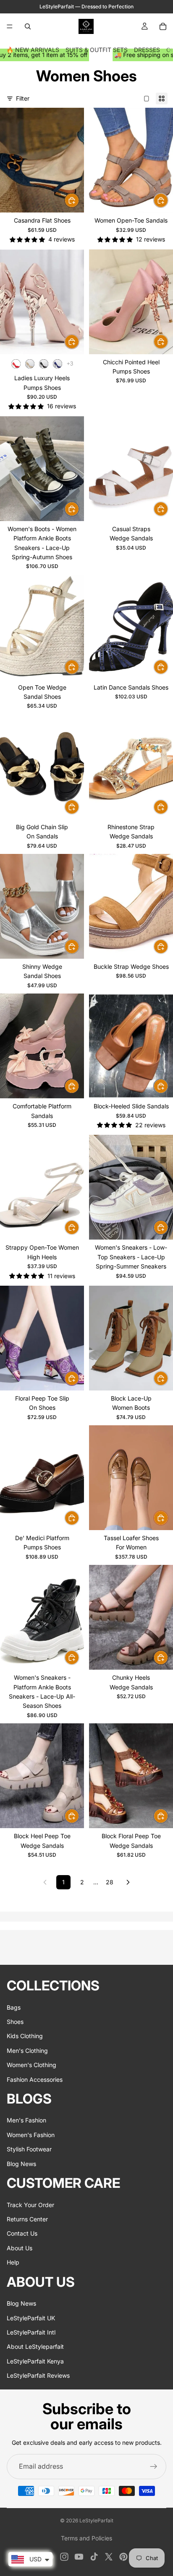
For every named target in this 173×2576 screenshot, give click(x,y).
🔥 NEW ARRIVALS (33, 50)
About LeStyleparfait (35, 2347)
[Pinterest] (123, 2557)
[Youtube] (79, 2557)
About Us (20, 2248)
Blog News (21, 2164)
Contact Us (22, 2234)
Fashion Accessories (35, 2079)
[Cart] (163, 26)
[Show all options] (70, 364)
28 (110, 1882)
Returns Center (27, 2219)
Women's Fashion (31, 2135)
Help (13, 2263)
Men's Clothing (27, 2051)
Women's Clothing (31, 2065)
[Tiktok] (94, 2557)
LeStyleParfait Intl (31, 2332)
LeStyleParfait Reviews (38, 2375)
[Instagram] (64, 2557)
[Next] (128, 1882)
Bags (14, 2007)
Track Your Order (30, 2205)
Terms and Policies (86, 2538)
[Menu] (10, 26)
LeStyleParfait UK (31, 2318)
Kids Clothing (25, 2036)
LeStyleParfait (96, 2520)
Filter (23, 98)
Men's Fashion (26, 2121)
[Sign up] (154, 2467)
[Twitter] (109, 2557)
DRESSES (147, 50)
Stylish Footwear (29, 2149)
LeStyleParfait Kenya (35, 2361)
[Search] (28, 26)
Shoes (15, 2022)
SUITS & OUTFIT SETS (97, 50)
